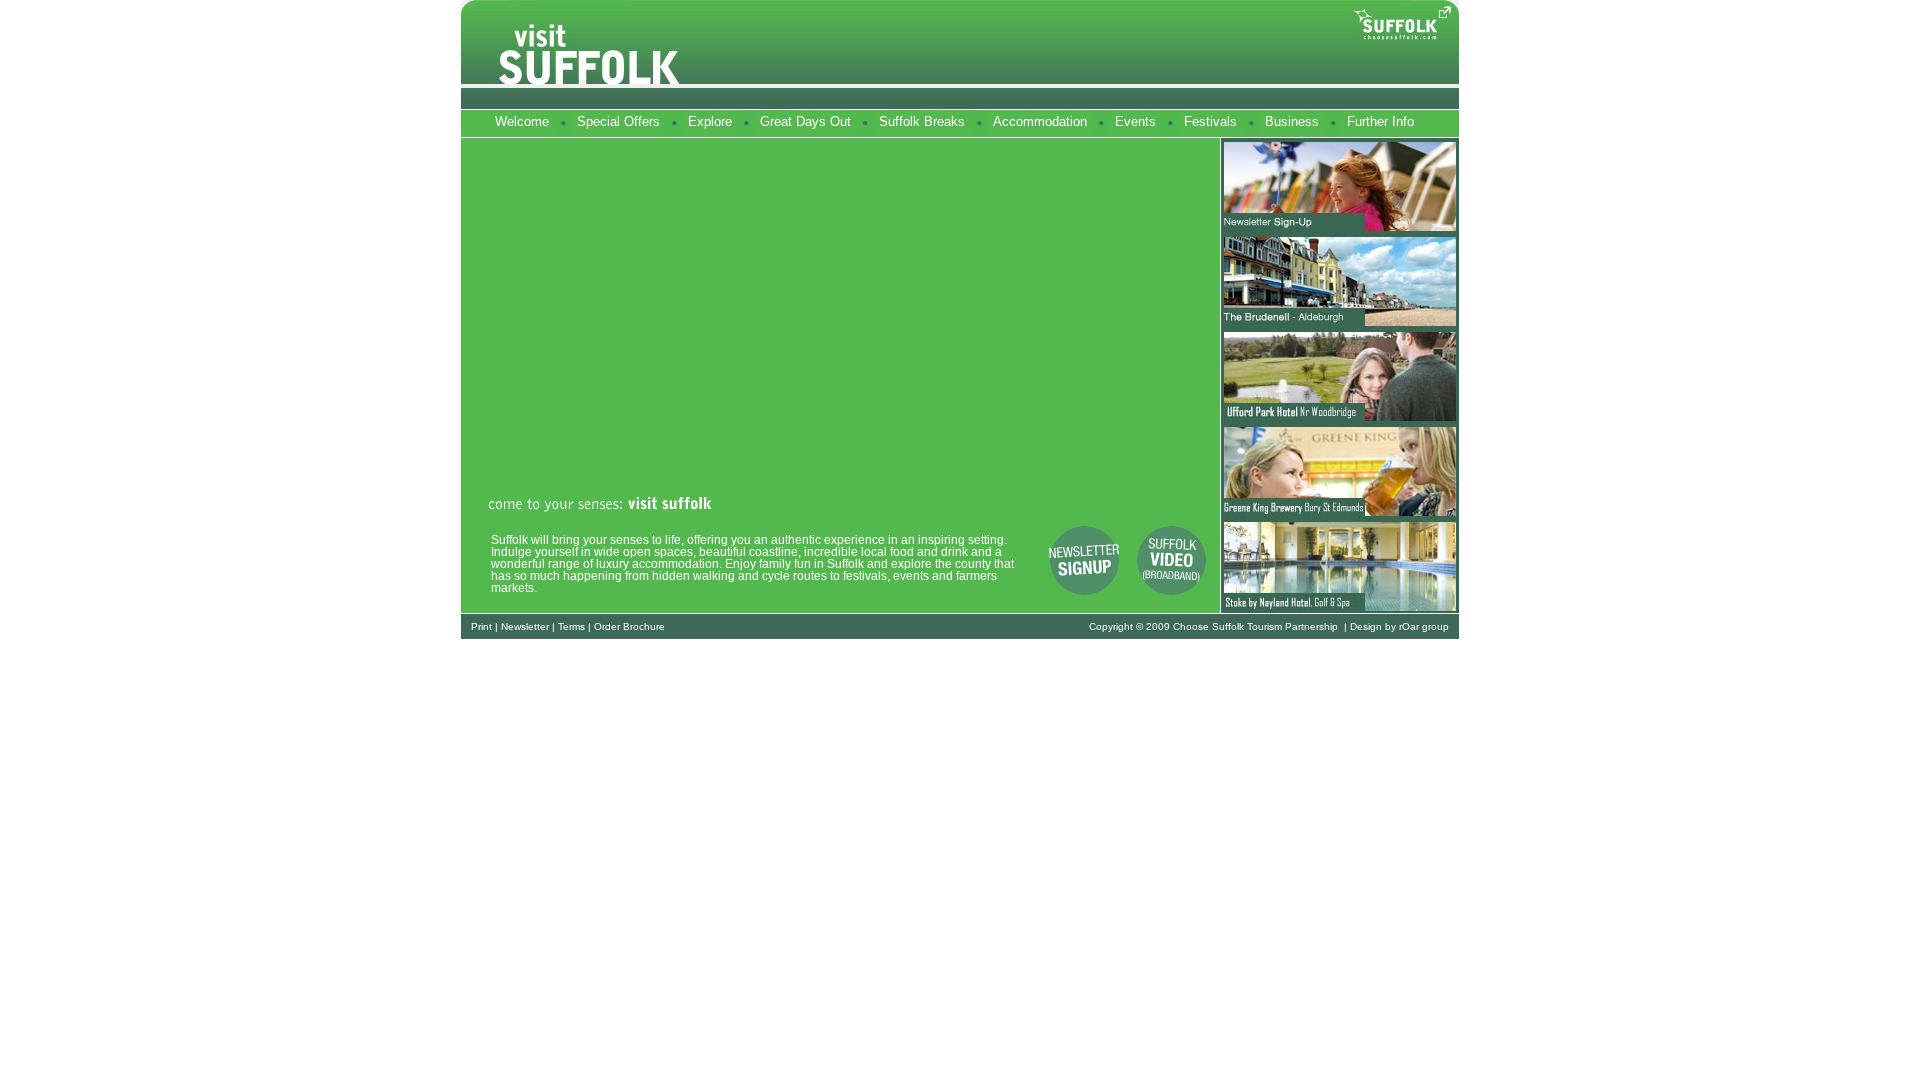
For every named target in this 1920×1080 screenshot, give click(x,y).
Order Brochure (629, 626)
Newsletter (525, 626)
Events (1135, 121)
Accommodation (1040, 121)
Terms (571, 626)
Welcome (522, 121)
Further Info (1380, 121)
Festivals (1210, 121)
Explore (710, 121)
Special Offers (618, 121)
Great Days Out (805, 121)
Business (1292, 121)
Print (481, 626)
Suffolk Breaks (922, 121)
